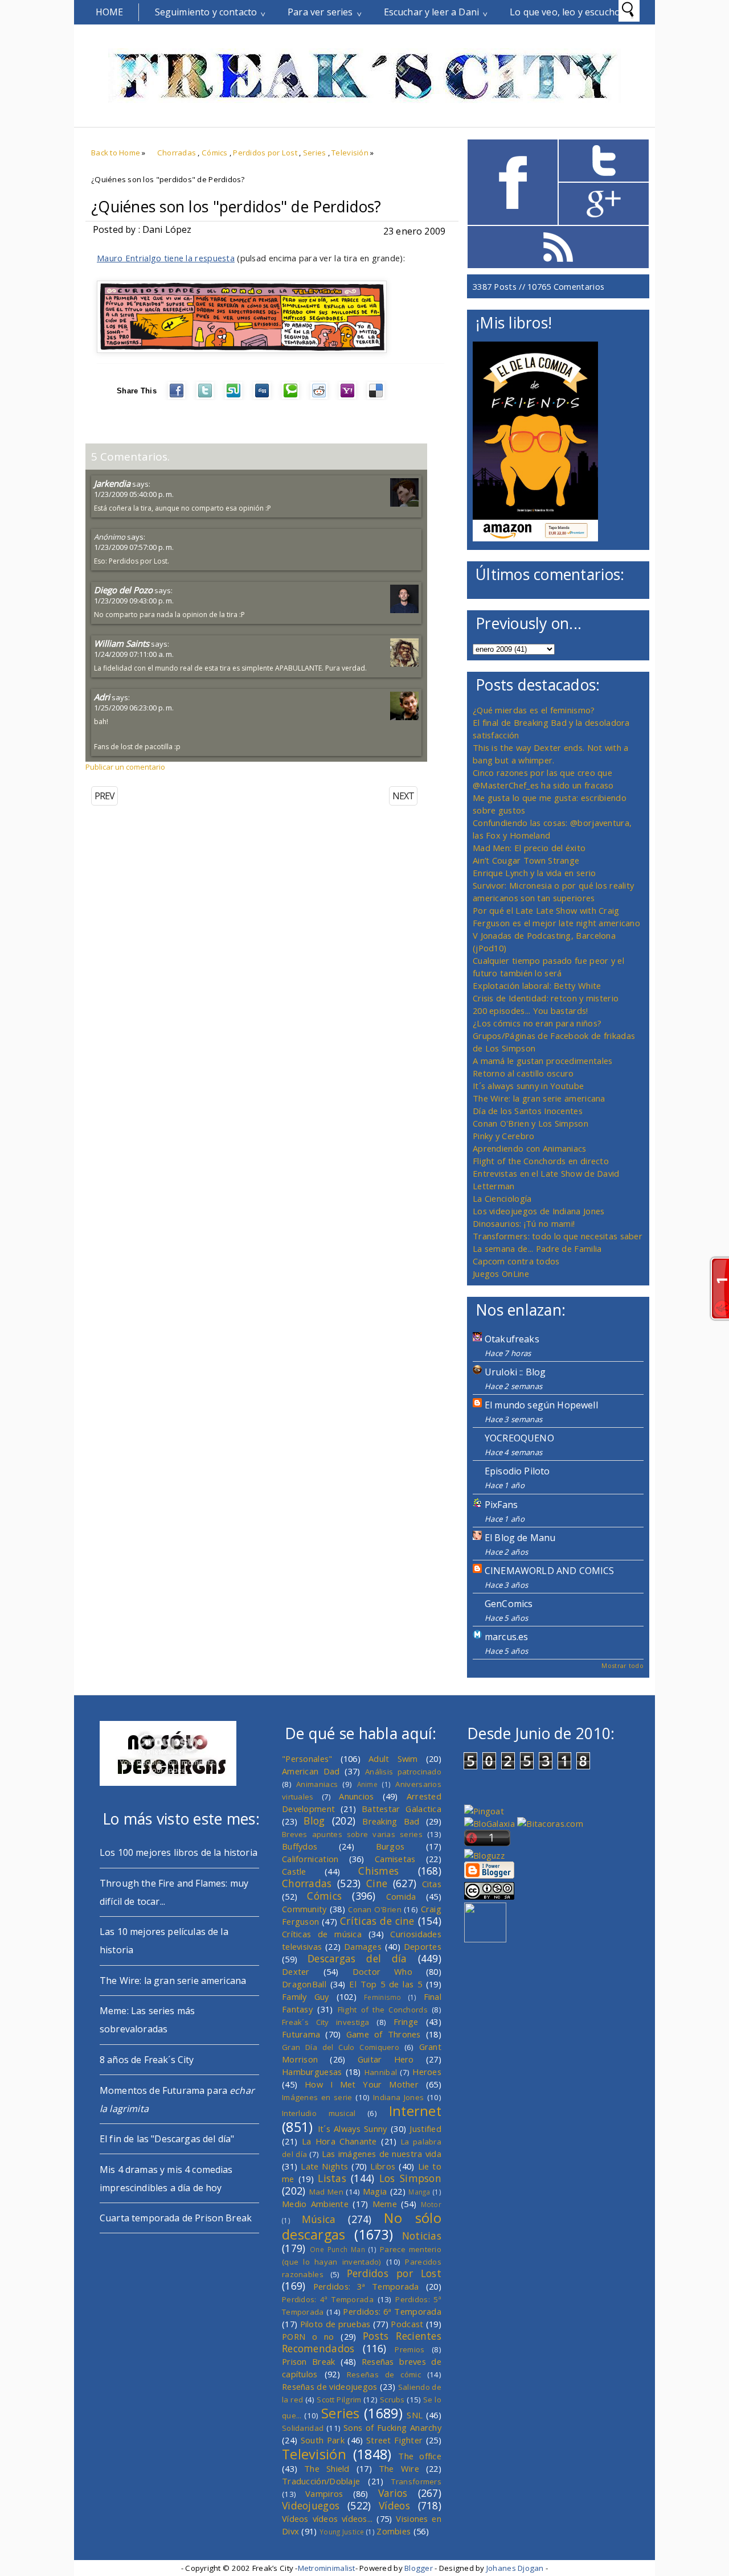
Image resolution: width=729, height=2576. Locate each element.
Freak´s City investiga (326, 2022)
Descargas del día (357, 1958)
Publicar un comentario (125, 767)
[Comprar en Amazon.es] (535, 538)
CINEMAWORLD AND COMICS (550, 1571)
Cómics (215, 153)
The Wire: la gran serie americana (539, 1098)
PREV (105, 796)
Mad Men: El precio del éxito (529, 848)
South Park (323, 2440)
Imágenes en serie (317, 2097)
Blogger (419, 2568)
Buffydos (300, 1846)
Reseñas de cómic (384, 2374)
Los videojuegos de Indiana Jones (538, 1211)
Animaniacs (317, 1784)
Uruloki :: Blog (515, 1372)
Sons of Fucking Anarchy (392, 2427)
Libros (383, 2166)
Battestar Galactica (402, 1809)
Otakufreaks (512, 1339)
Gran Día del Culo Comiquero (341, 2047)
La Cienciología (502, 1198)
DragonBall (304, 1984)
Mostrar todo (622, 1665)
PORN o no (308, 2336)
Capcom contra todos (516, 1261)
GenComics (509, 1604)
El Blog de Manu (520, 1538)
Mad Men (326, 2192)
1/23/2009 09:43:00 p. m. (134, 601)
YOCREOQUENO (519, 1438)
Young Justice (342, 2532)
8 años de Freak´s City (147, 2060)
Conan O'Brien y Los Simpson (531, 1123)
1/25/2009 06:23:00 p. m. (134, 708)
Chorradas (177, 153)
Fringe (406, 2022)
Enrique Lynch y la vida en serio (534, 873)
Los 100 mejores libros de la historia (179, 1852)
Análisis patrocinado (403, 1772)
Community (304, 1909)
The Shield (327, 2468)
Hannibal (381, 2072)
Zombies (394, 2531)
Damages (363, 1946)
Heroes (427, 2072)
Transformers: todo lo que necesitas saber (558, 1236)
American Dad (311, 1771)
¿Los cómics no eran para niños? (537, 1023)
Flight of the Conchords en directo (541, 1161)
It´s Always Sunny (353, 2129)
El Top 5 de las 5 (386, 1984)
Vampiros (324, 2493)
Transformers (416, 2481)
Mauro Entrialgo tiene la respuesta (166, 258)
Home (110, 12)
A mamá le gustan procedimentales (542, 1061)
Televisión (350, 153)
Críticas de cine (377, 1921)
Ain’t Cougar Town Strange (526, 860)
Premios (409, 2349)
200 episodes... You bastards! (531, 1010)
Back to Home (116, 153)
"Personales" (307, 1759)
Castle (294, 1871)
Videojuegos (311, 2505)
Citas (432, 1884)
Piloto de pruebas (335, 2324)
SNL (415, 2415)
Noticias (422, 2236)
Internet (415, 2111)
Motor (431, 2204)
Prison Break (309, 2361)
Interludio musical (319, 2113)
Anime (367, 1784)
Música (319, 2219)
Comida (401, 1896)
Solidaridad (303, 2428)
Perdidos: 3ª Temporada (366, 2286)
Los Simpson (410, 2178)
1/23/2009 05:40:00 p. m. (134, 494)
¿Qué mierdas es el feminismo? (534, 710)
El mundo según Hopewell (541, 1405)
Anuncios (356, 1796)
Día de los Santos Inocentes (528, 1111)
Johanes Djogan (515, 2568)
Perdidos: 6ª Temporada (392, 2311)
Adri (102, 697)
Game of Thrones (384, 2034)
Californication (310, 1859)
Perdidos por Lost (265, 153)
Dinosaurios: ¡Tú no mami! (524, 1223)
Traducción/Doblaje (321, 2481)
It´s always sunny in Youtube (528, 1086)
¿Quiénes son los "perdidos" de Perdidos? (236, 207)
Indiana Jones (398, 2097)
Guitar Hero (386, 2059)
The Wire (399, 2468)
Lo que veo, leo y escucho (565, 12)
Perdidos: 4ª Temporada (328, 2299)
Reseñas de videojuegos (330, 2386)
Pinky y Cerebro (503, 1136)
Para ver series (320, 12)
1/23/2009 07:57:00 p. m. (134, 547)
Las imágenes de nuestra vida (382, 2154)
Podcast (407, 2324)
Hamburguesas (312, 2072)
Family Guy (306, 1996)
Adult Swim (393, 1759)
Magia (375, 2191)
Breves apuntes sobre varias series (352, 1834)
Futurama (301, 2034)
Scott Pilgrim (339, 2400)
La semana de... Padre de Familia (537, 1248)
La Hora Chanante (339, 2141)
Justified (425, 2129)
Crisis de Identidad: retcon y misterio (546, 998)
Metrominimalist (327, 2568)
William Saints (122, 643)
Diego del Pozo (123, 590)
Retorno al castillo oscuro (523, 1073)
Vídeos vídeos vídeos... (327, 2519)
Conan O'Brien (375, 1909)
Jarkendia (112, 483)
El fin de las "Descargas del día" (167, 2139)
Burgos (390, 1846)
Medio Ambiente (315, 2204)
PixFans (501, 1505)
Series (315, 153)
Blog (314, 1821)
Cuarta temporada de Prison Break (176, 2218)
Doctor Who (382, 1971)
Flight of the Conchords (383, 2010)
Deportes (423, 1946)
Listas (332, 2178)
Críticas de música (322, 1934)
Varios (393, 2493)
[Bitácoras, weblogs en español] (550, 1823)
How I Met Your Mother (362, 2084)
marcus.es (506, 1637)
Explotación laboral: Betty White (537, 985)
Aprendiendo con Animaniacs (530, 1148)
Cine (377, 1883)
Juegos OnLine (501, 1273)
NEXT (403, 796)
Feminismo (383, 1997)
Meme (385, 2204)
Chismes (378, 1871)
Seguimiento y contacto (206, 12)
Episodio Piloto (517, 1471)
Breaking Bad (391, 1821)
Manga (419, 2192)
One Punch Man (337, 2249)
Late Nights (324, 2166)
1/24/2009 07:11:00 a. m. (134, 654)
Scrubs (392, 2400)
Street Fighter (394, 2440)
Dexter (296, 1971)
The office (420, 2456)
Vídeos (394, 2505)
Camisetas (395, 1859)
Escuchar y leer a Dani (432, 12)
